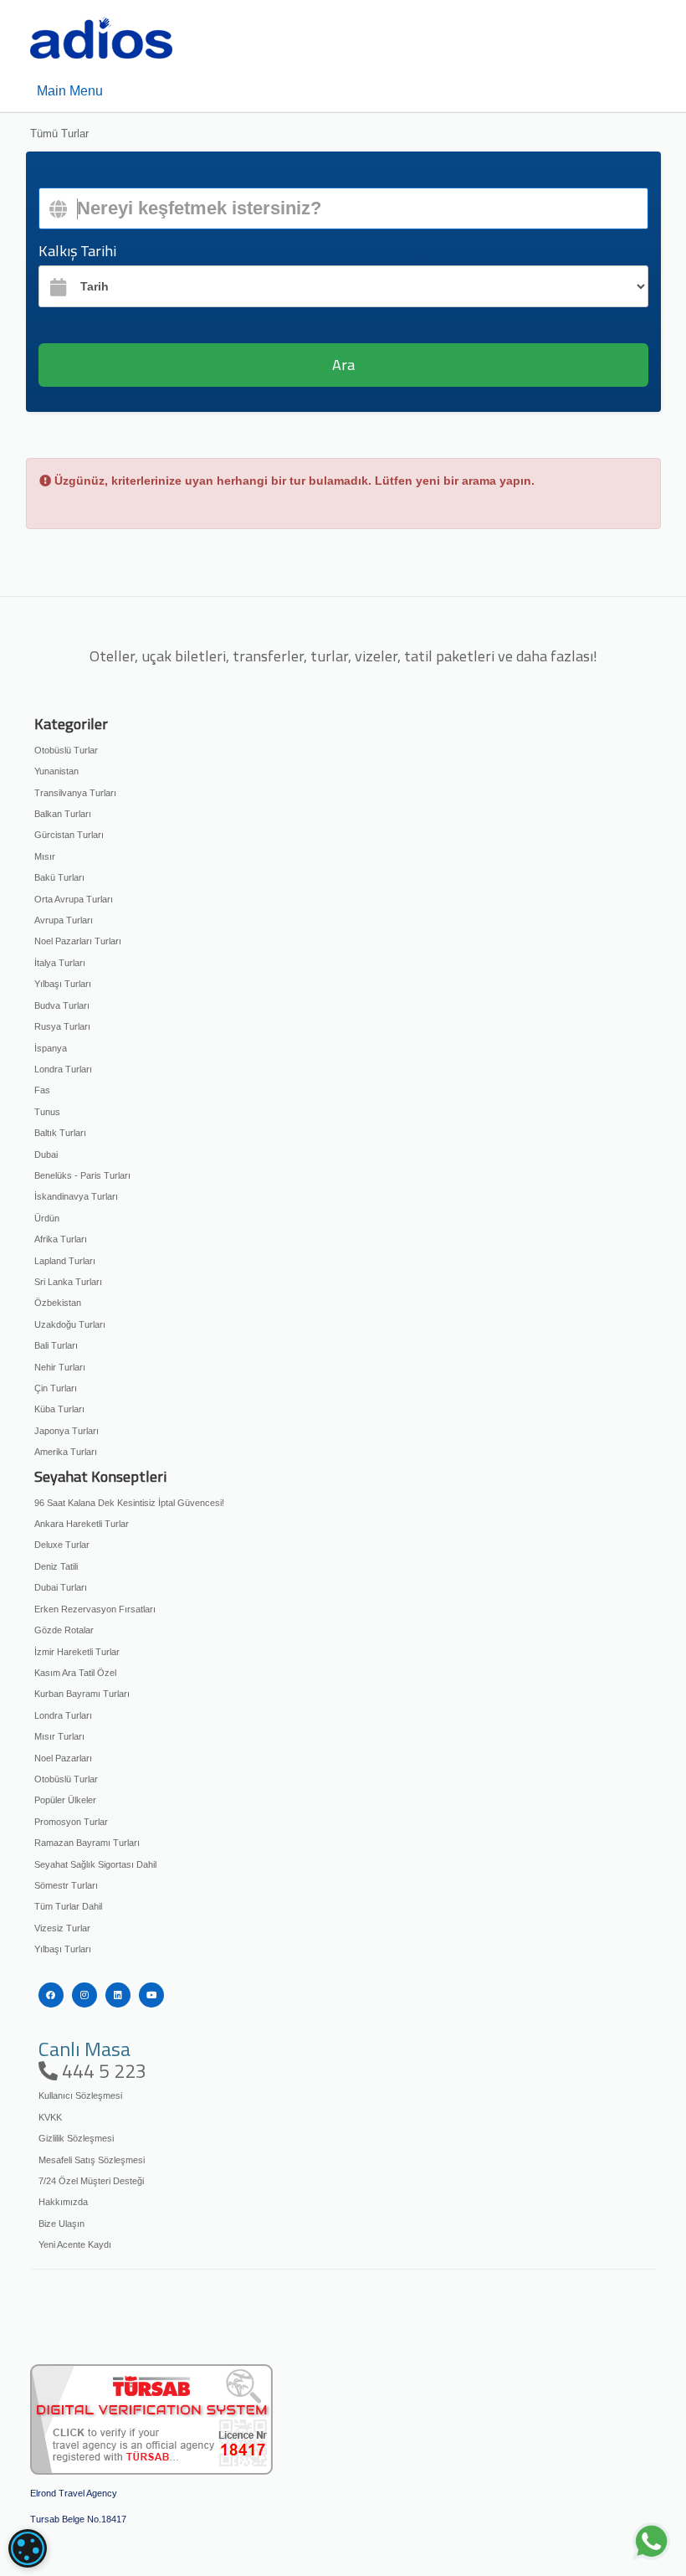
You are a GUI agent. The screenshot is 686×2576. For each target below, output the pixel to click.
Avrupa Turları (64, 920)
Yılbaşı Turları (63, 984)
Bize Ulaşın (61, 2224)
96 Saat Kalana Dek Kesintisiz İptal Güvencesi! (129, 1503)
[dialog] (28, 2548)
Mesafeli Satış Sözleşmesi (92, 2160)
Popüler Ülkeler (65, 1800)
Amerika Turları (66, 1452)
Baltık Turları (60, 1133)
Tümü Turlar (59, 134)
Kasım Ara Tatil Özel (75, 1673)
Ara (343, 365)
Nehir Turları (60, 1367)
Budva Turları (62, 1005)
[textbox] (343, 208)
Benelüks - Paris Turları (82, 1175)
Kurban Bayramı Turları (82, 1694)
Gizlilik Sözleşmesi (76, 2138)
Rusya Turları (62, 1026)
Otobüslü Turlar (66, 750)
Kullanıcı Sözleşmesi (80, 2095)
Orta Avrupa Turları (74, 899)
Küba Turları (59, 1409)
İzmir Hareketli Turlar (77, 1652)
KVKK (50, 2117)
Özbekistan (58, 1303)
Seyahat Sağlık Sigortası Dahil (95, 1864)
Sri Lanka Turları (68, 1282)
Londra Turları (63, 1069)
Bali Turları (56, 1345)
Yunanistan (56, 771)
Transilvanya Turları (75, 793)
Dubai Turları (61, 1587)
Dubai (46, 1154)
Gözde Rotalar (64, 1630)
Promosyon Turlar (71, 1822)
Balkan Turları (63, 814)
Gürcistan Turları (69, 835)
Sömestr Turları (66, 1885)
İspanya (51, 1048)
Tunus (47, 1112)
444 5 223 (102, 2071)
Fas (42, 1090)
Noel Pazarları (63, 1758)
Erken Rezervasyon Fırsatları (95, 1609)
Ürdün (47, 1218)
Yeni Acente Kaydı (75, 2244)
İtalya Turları (60, 963)
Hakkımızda (63, 2202)
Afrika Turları (61, 1239)
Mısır (45, 856)
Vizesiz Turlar (62, 1928)
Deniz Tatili (56, 1566)
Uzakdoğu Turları (70, 1324)
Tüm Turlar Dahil (68, 1906)
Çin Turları (56, 1388)
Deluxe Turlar (62, 1545)
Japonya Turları (67, 1431)
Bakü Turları (59, 877)
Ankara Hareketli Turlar (82, 1524)
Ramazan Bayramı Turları (87, 1843)
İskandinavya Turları (76, 1196)
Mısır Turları (59, 1736)
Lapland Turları (65, 1261)
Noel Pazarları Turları (78, 941)
